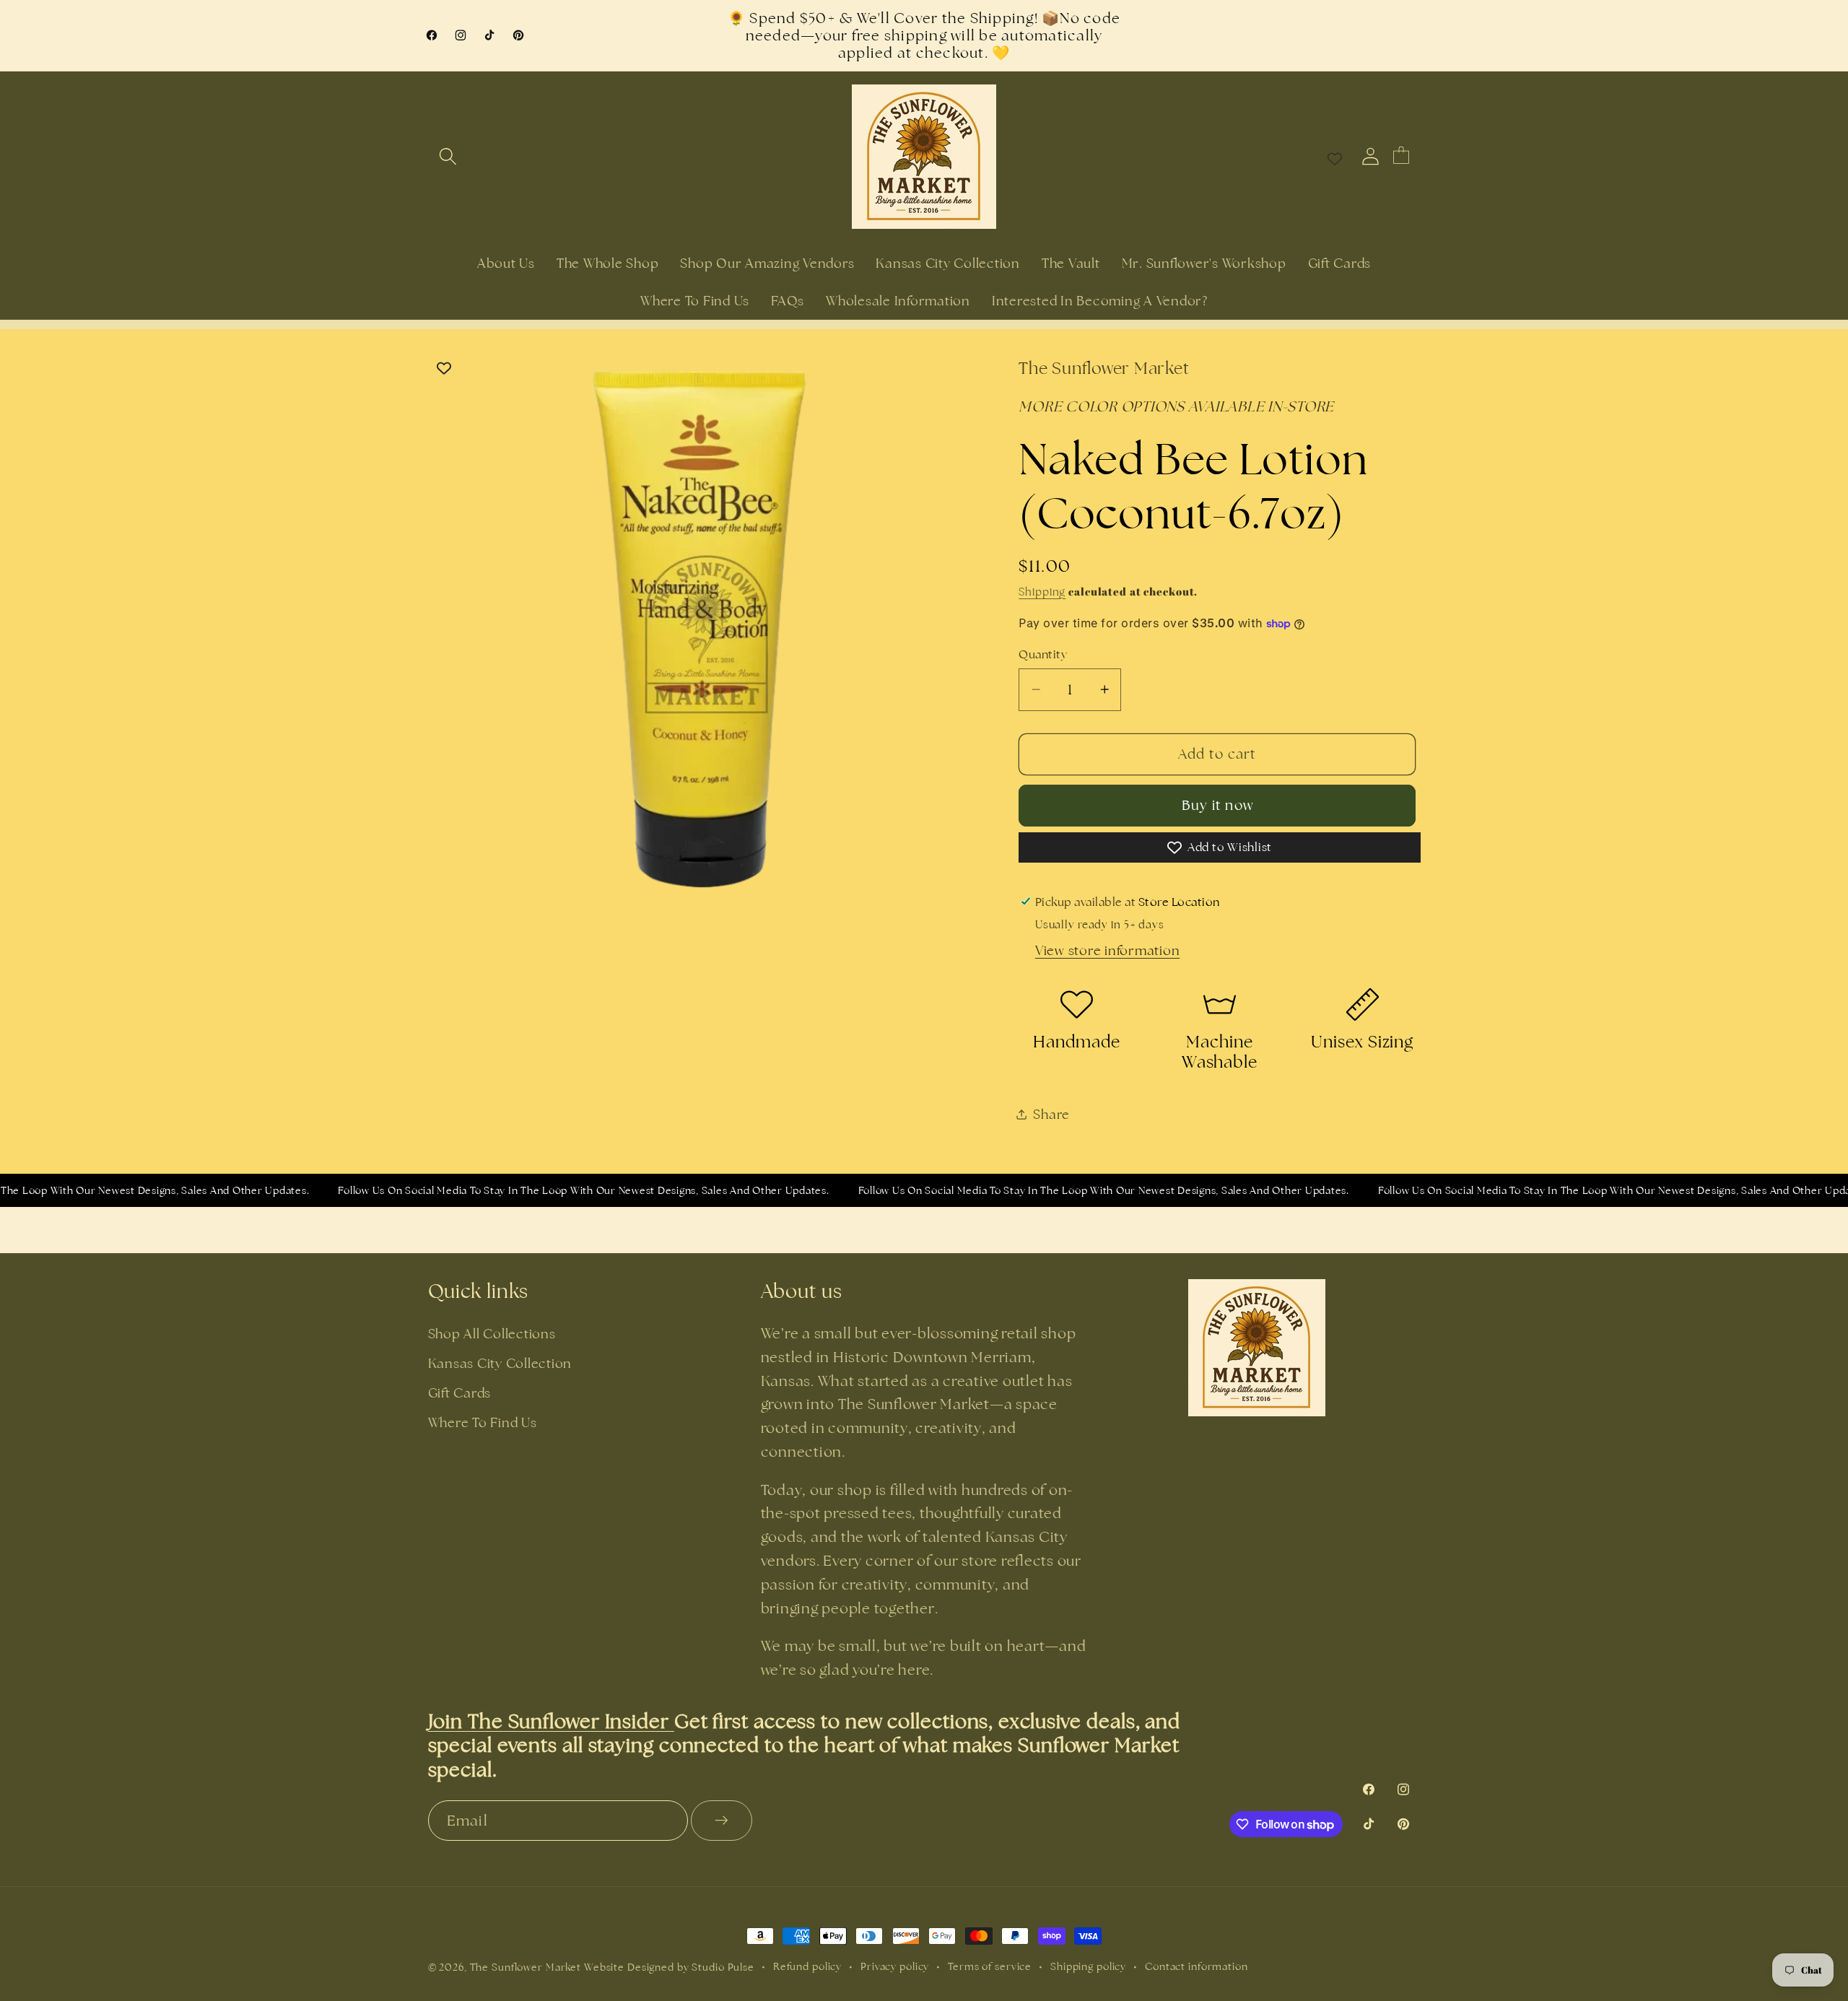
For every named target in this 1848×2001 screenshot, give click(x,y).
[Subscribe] (722, 1821)
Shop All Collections (492, 1334)
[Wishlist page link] (1335, 157)
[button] (448, 156)
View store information (1108, 950)
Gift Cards (460, 1393)
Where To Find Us (483, 1422)
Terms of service (990, 1966)
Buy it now (1218, 805)
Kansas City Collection (500, 1363)
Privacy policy (895, 1966)
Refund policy (807, 1966)
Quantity (1043, 654)
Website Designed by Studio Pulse (669, 1967)
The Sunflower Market (527, 1967)
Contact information (1197, 1966)
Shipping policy (1088, 1966)
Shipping (1042, 592)
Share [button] (1051, 1114)
